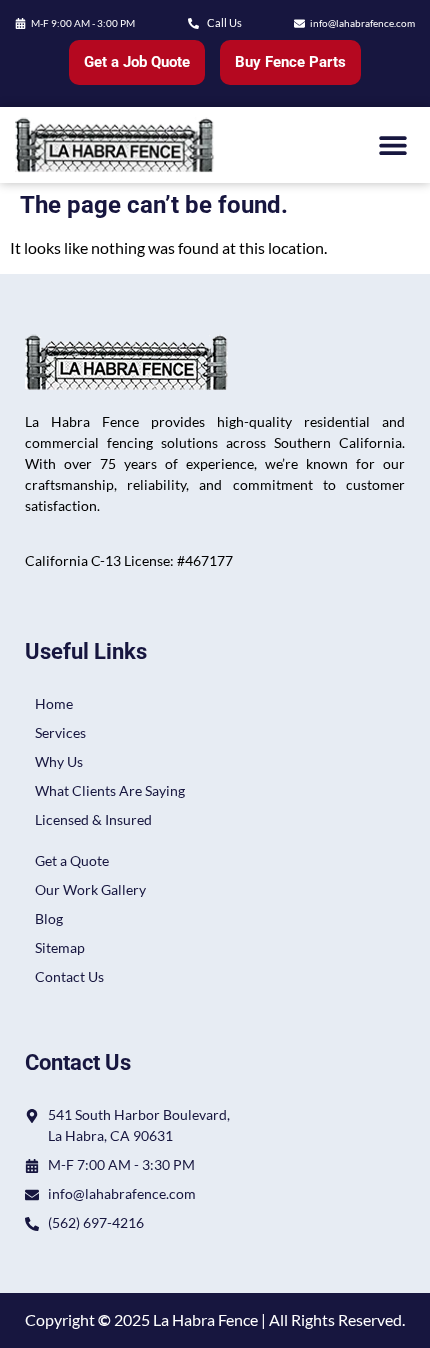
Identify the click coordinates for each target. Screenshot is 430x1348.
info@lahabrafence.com (362, 23)
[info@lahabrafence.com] (299, 23)
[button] (392, 144)
